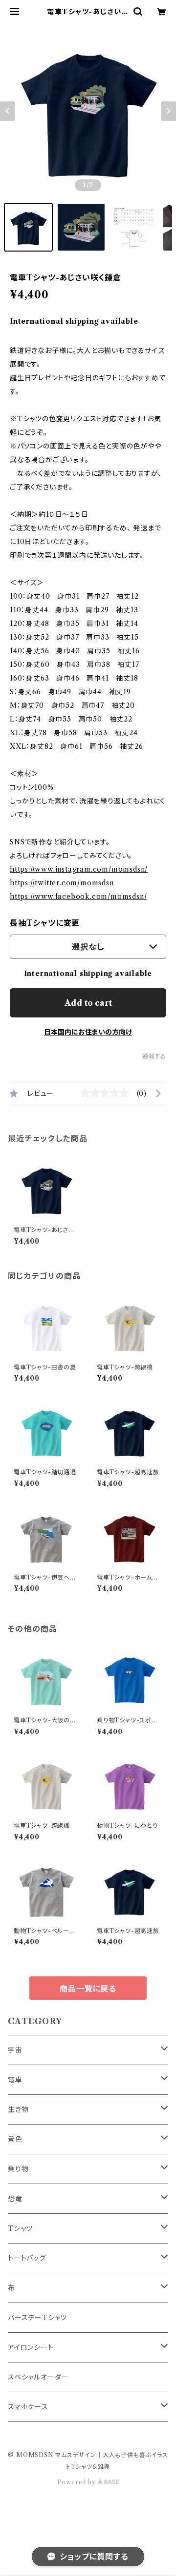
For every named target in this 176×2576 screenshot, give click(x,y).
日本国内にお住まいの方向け (88, 1032)
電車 (15, 2080)
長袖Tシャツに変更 (45, 923)
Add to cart (88, 1003)
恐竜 (15, 2199)
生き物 (18, 2109)
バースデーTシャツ (37, 2318)
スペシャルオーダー (38, 2377)
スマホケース (28, 2407)
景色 (15, 2139)
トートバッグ (27, 2258)
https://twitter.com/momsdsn (62, 883)
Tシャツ (20, 2228)
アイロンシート (31, 2347)
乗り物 (18, 2169)
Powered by (77, 2482)
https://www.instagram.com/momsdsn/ (79, 869)
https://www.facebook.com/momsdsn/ (78, 897)
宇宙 (15, 2050)
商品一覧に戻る (88, 1989)
